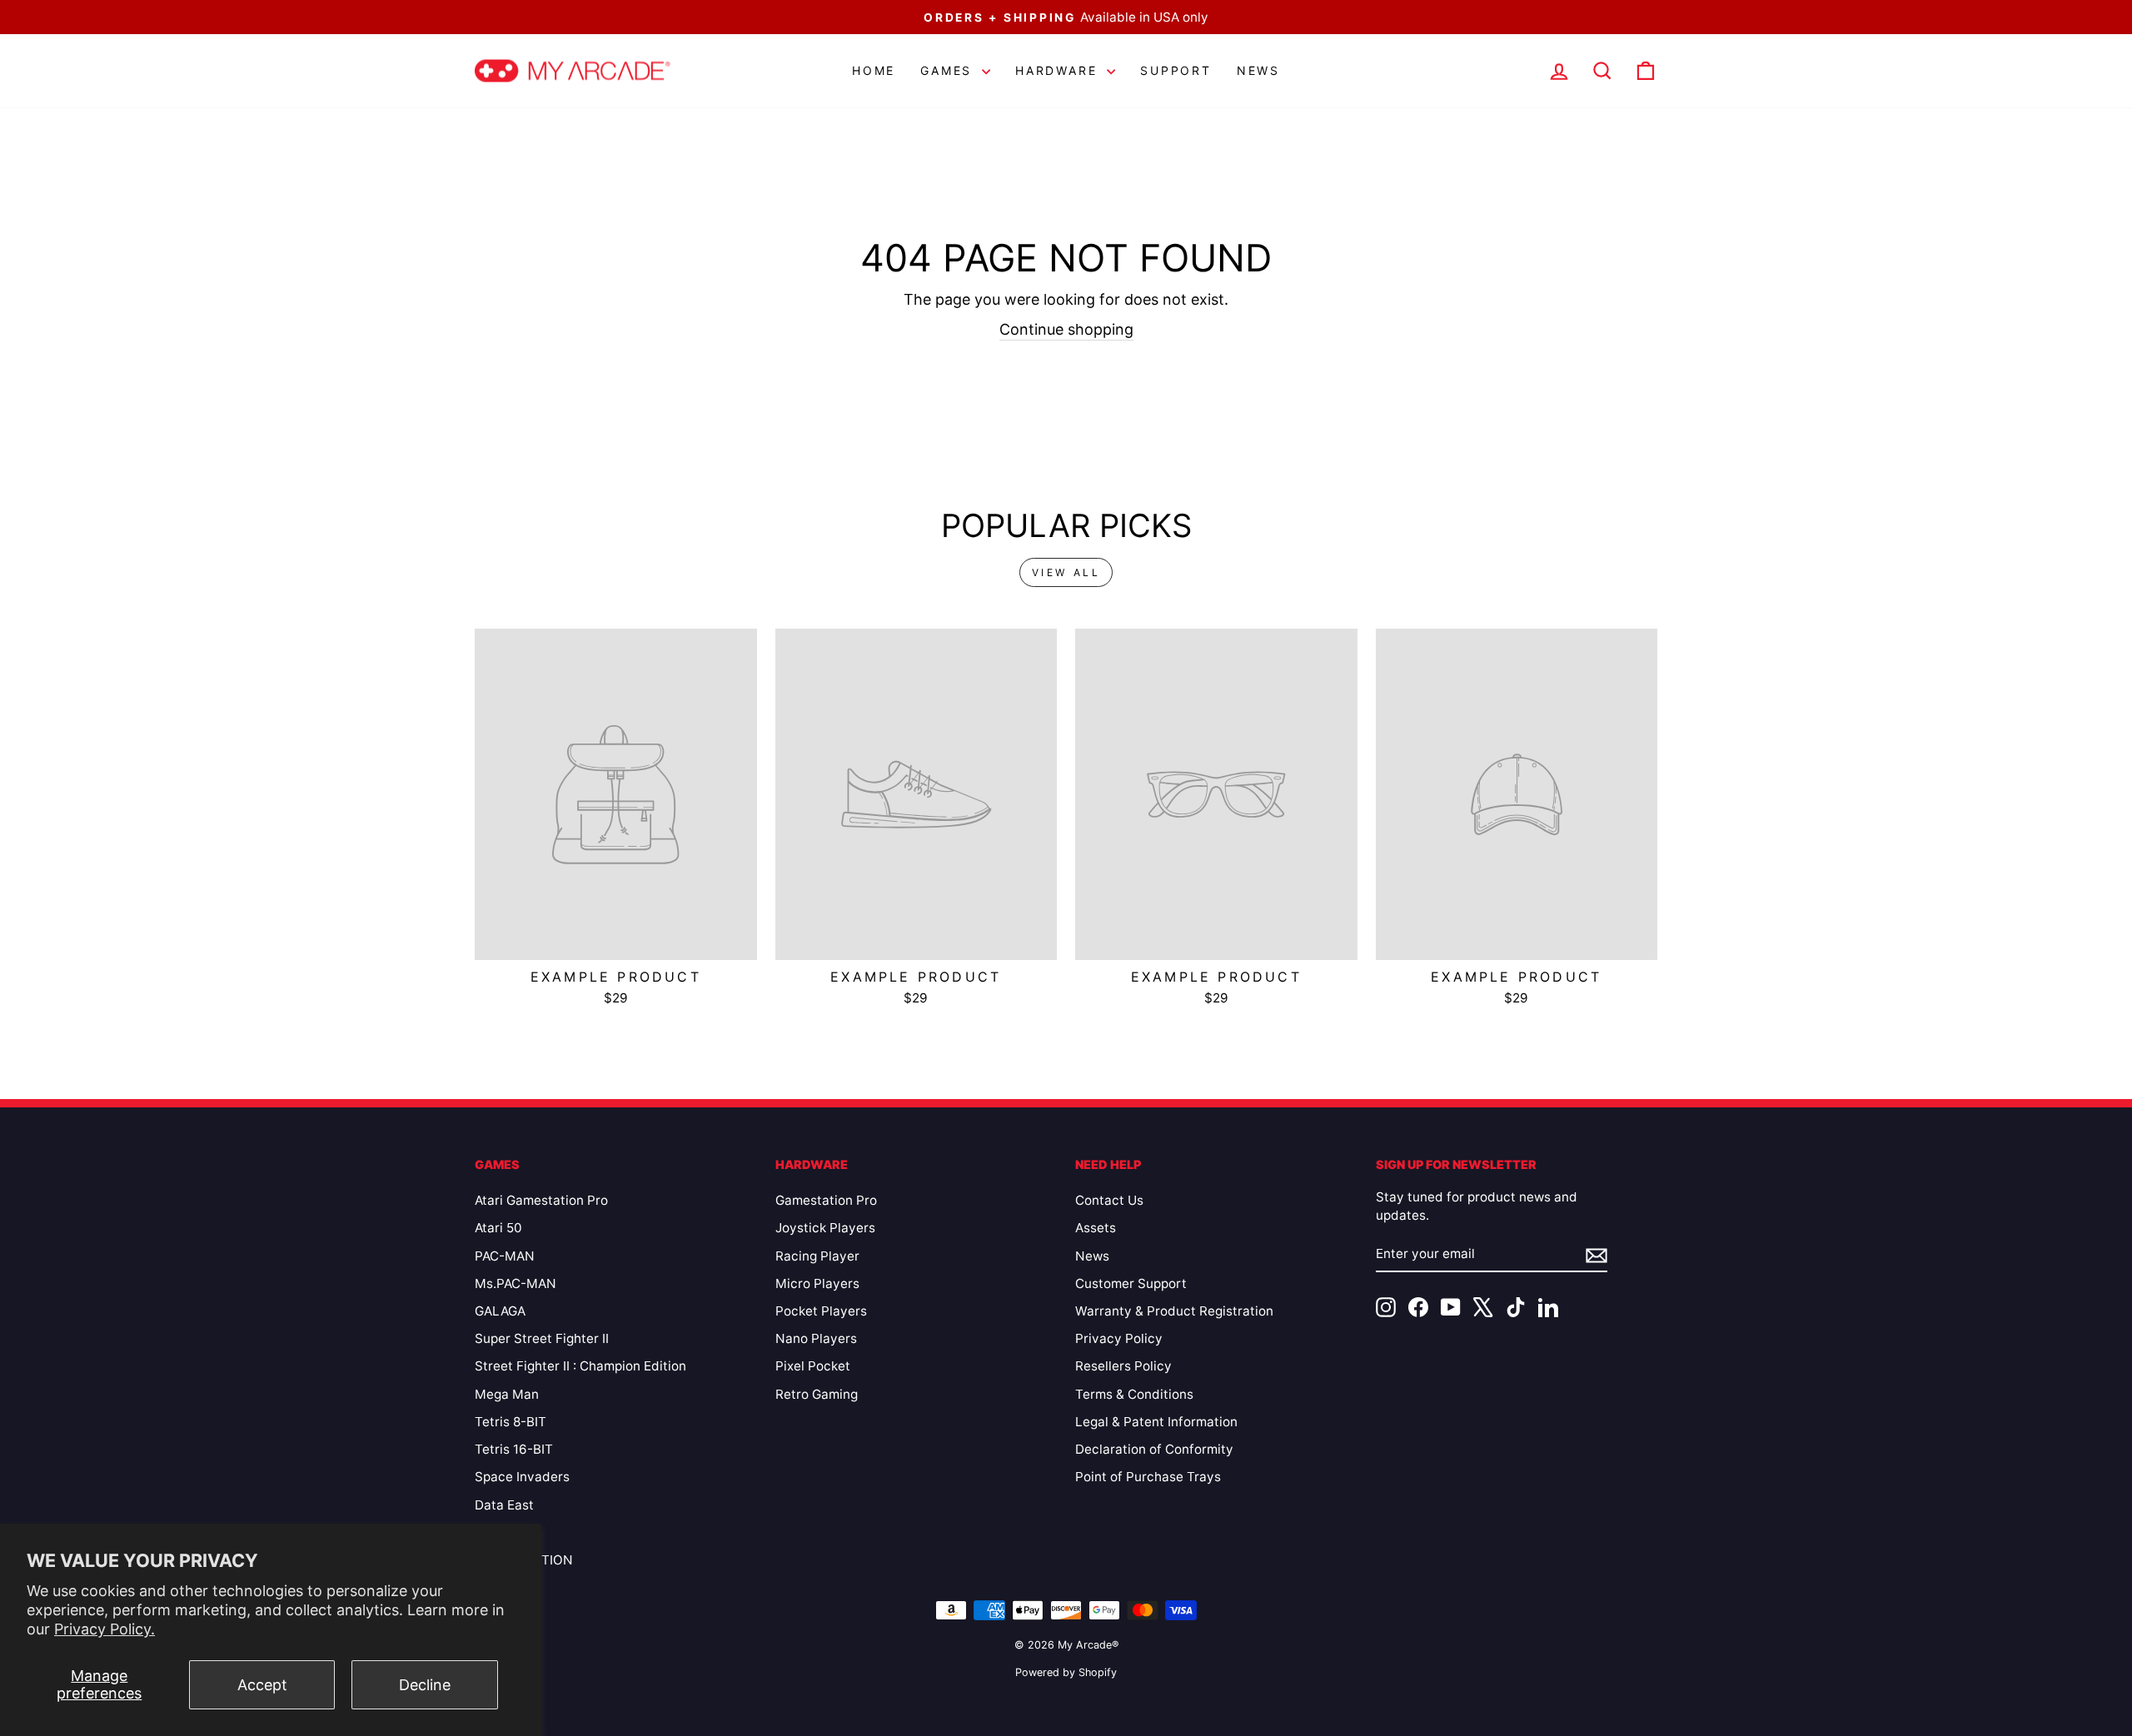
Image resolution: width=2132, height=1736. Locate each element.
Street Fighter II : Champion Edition (580, 1366)
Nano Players (816, 1338)
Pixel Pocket (813, 1366)
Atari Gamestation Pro (541, 1200)
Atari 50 (498, 1228)
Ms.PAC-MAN (516, 1283)
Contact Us (1109, 1200)
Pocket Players (821, 1311)
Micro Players (817, 1283)
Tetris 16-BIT (514, 1449)
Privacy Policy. (105, 1629)
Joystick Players (825, 1228)
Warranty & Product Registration (1174, 1311)
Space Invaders (522, 1477)
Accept (262, 1685)
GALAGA (500, 1311)
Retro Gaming (817, 1394)
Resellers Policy (1123, 1366)
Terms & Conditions (1134, 1394)
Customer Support (1131, 1283)
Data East (504, 1505)
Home (874, 70)
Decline (425, 1685)
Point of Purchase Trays (1148, 1477)
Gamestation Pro (826, 1200)
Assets (1096, 1228)
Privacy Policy (1119, 1338)
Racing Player (817, 1256)
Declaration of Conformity (1154, 1449)
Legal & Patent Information (1156, 1422)
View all (1066, 572)
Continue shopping (1066, 329)
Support (1176, 70)
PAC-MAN (505, 1256)
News (1258, 70)
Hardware (1059, 70)
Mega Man (507, 1394)
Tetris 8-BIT (511, 1422)
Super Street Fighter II (542, 1338)
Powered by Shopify (1066, 1672)
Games (949, 70)
